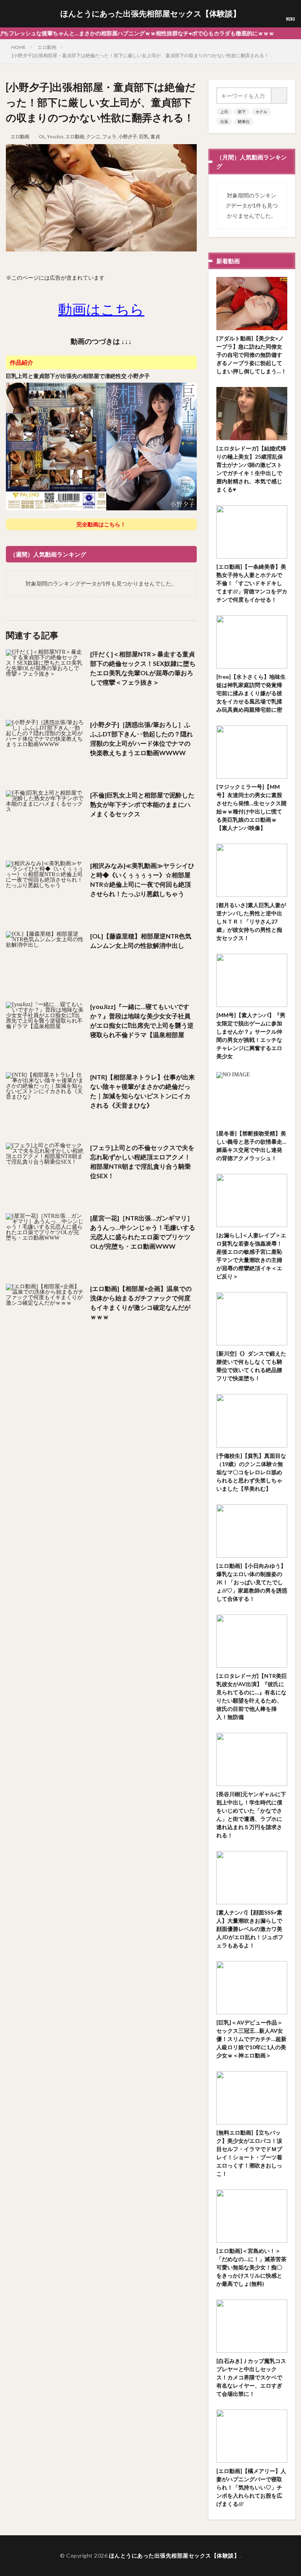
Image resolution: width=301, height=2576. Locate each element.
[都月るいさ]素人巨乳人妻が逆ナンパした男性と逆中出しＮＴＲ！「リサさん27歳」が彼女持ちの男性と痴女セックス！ (251, 921)
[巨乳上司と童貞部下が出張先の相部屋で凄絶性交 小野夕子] (101, 509)
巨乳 (144, 136)
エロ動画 (47, 47)
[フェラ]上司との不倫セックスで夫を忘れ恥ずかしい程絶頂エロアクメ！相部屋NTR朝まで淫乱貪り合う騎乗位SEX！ (142, 1161)
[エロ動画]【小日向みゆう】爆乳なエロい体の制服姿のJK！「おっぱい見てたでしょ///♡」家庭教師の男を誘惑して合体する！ (252, 1582)
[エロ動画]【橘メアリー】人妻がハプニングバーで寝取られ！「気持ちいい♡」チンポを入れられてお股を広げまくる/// (251, 2487)
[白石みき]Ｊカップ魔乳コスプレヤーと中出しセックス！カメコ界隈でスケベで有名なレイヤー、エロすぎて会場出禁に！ (251, 2377)
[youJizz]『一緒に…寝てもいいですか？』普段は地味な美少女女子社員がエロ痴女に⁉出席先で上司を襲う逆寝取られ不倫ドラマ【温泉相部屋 (142, 1020)
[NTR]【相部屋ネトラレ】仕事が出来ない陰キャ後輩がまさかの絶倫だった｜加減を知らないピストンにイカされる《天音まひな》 (142, 1091)
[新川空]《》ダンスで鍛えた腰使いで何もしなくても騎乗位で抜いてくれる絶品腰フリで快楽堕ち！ (251, 1366)
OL (42, 136)
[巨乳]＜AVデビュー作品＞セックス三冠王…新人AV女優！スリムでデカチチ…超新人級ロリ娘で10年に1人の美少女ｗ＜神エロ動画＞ (251, 2039)
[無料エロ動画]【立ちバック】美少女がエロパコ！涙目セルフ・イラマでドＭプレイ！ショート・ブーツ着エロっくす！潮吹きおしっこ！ (249, 2153)
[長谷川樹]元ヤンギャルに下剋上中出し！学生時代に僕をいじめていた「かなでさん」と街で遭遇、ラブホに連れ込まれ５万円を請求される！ (251, 1815)
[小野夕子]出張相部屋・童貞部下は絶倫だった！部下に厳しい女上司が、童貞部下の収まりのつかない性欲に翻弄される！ (140, 55)
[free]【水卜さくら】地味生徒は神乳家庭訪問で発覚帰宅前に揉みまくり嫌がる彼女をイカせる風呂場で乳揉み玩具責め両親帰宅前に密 (251, 693)
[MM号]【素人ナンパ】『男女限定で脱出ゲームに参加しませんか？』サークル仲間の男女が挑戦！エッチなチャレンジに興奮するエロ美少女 (251, 1036)
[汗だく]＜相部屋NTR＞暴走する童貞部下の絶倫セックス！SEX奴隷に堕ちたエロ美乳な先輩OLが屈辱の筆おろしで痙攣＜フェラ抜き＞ (143, 668)
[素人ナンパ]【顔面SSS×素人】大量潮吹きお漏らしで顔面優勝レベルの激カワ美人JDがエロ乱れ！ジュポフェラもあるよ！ (250, 1929)
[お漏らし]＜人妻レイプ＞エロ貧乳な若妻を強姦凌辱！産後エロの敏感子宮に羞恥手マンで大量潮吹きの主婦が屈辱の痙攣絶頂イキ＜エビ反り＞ (251, 1256)
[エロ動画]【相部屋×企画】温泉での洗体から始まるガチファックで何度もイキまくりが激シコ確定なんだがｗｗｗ (141, 1302)
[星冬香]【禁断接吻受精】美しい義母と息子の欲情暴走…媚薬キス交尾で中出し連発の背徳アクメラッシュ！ (251, 1146)
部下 (242, 112)
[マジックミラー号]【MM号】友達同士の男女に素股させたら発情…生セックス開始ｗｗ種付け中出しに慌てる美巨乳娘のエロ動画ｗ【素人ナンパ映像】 (251, 807)
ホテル (261, 112)
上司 (224, 112)
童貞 (155, 136)
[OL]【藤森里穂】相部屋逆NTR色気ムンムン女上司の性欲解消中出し (141, 941)
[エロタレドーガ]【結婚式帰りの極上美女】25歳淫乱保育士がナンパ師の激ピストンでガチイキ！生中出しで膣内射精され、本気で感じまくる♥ (251, 469)
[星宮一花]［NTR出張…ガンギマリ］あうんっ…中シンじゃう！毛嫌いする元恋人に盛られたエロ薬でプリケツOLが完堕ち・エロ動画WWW (143, 1232)
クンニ (93, 136)
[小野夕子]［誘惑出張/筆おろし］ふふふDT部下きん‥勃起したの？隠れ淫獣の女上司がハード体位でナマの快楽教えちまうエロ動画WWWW (141, 738)
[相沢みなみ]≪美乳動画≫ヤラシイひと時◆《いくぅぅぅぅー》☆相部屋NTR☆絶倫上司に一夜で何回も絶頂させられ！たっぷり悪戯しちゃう (142, 879)
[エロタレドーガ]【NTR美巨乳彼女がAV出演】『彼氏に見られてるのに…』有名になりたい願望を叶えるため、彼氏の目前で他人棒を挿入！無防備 (252, 1696)
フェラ (109, 136)
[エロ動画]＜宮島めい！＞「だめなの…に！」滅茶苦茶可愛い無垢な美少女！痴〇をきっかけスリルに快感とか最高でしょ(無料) (251, 2267)
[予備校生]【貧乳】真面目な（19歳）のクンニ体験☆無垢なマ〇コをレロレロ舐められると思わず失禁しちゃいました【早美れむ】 (251, 1472)
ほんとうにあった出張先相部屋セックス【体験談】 (150, 14)
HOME (19, 47)
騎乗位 (244, 121)
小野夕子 (128, 136)
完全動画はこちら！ (101, 524)
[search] (279, 96)
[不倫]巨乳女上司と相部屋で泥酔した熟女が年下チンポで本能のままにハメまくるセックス (142, 804)
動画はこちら (101, 309)
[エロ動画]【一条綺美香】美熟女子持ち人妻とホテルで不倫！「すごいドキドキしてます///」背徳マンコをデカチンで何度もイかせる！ (252, 583)
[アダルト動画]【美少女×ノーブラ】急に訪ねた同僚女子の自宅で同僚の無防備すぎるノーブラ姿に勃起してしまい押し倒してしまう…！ (251, 355)
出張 (224, 121)
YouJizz (55, 136)
